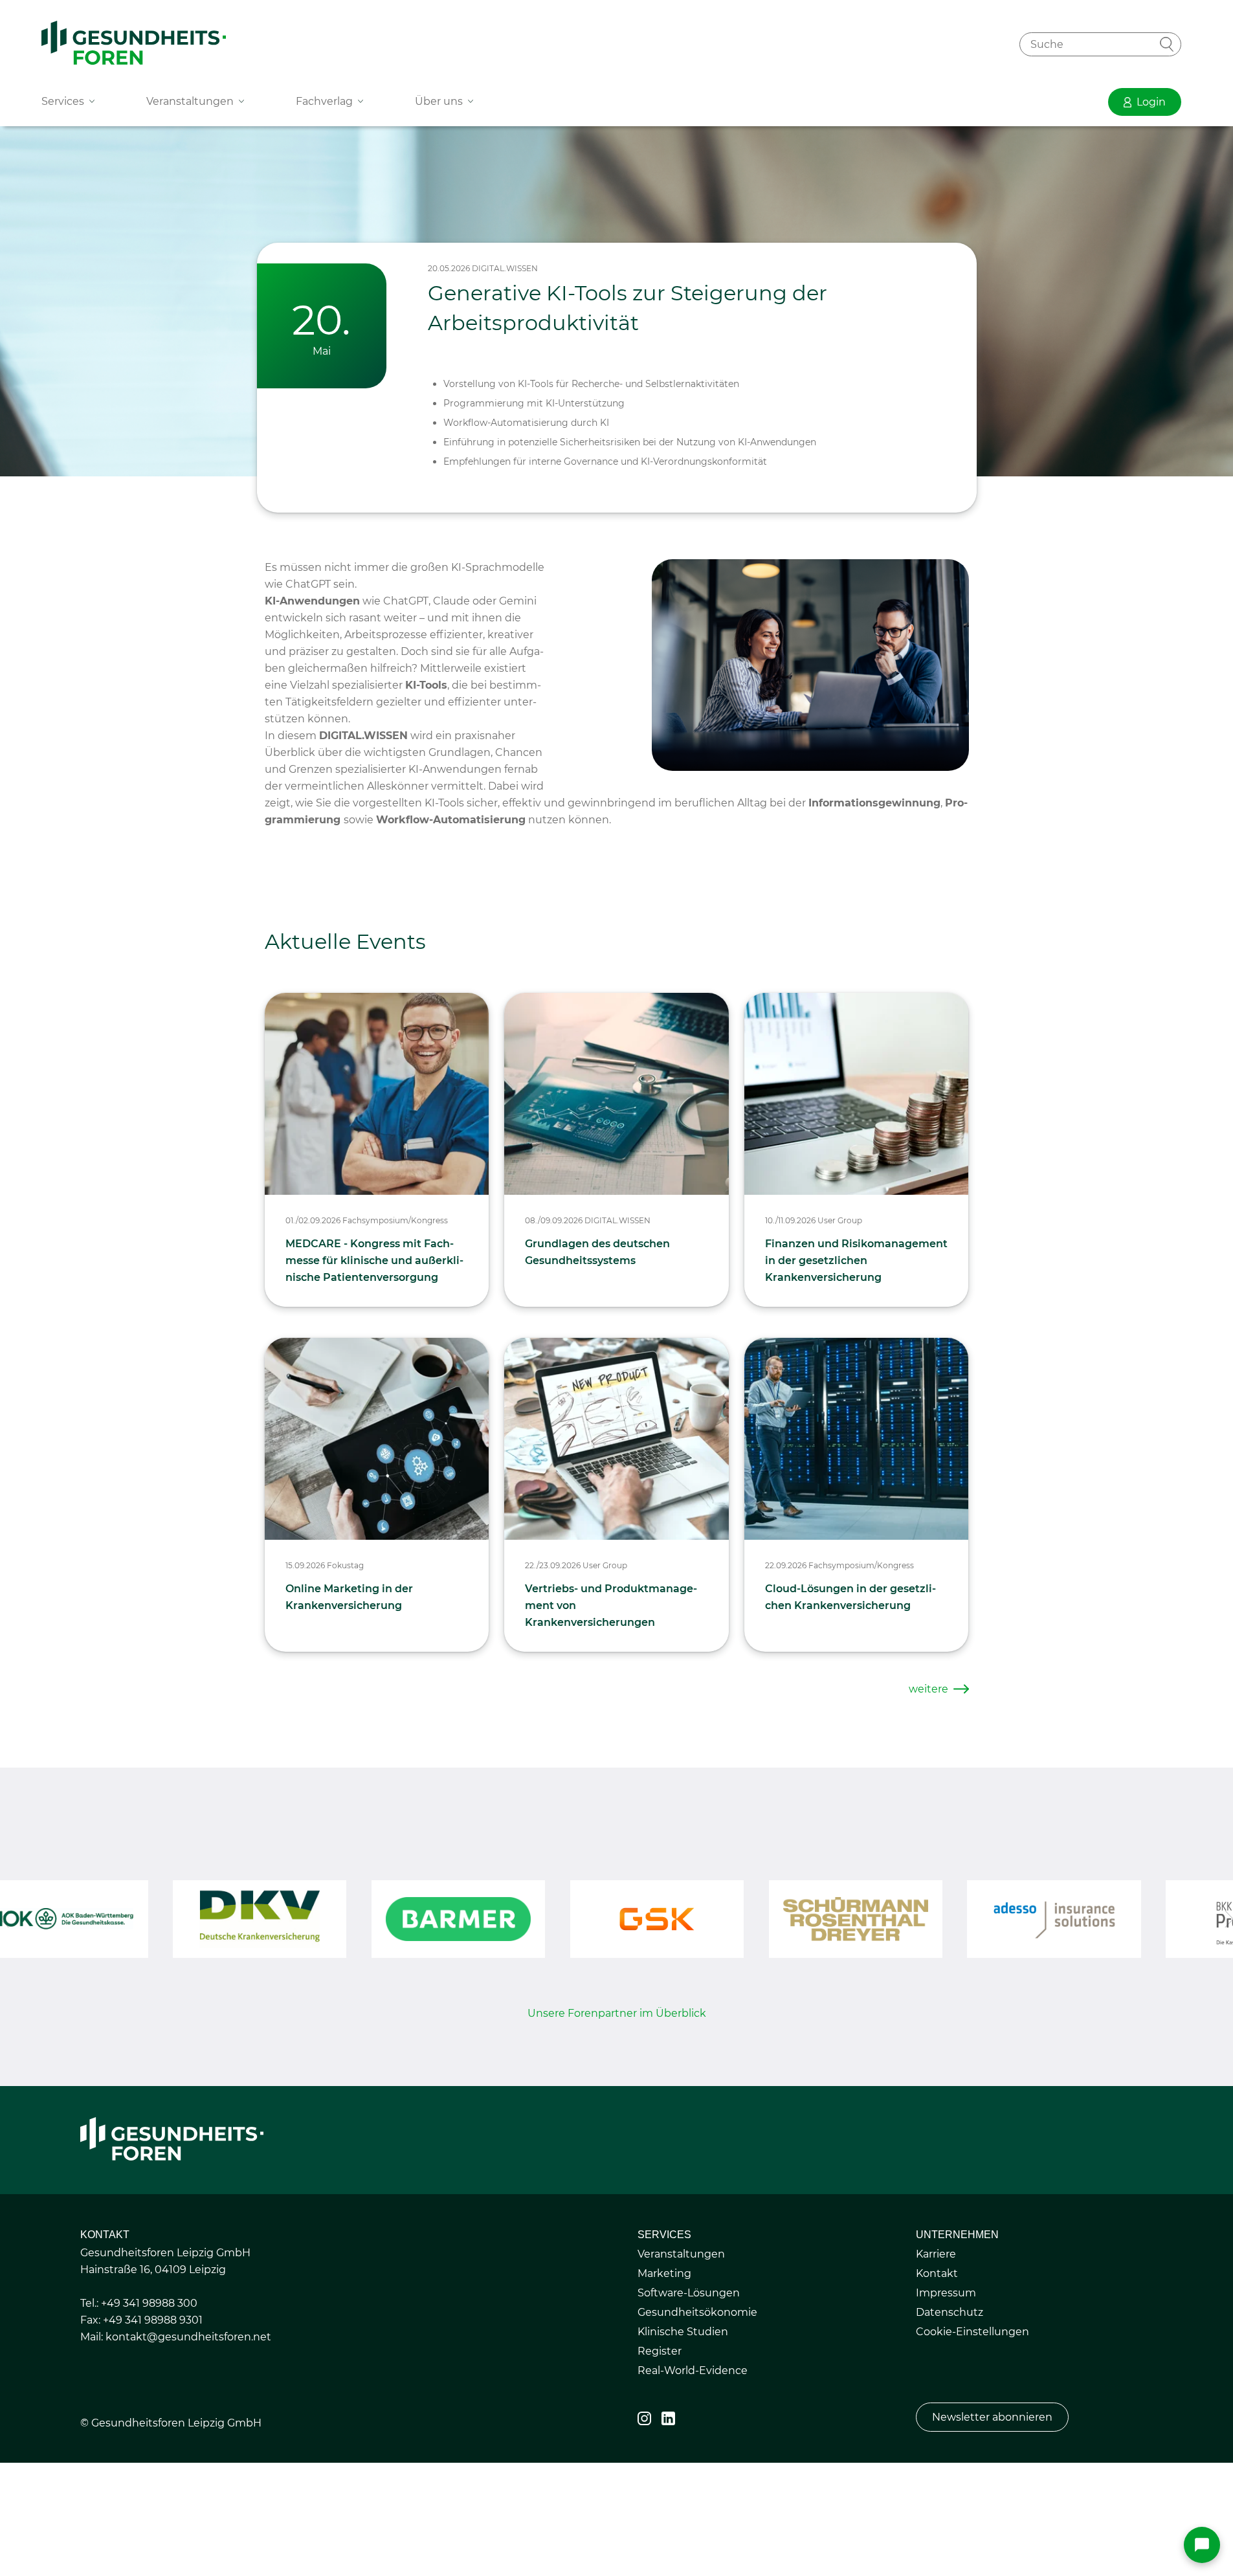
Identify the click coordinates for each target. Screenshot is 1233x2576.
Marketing (664, 2273)
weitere (928, 1689)
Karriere (936, 2254)
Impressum (946, 2293)
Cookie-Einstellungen (972, 2332)
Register (660, 2351)
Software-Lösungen (689, 2293)
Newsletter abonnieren (992, 2417)
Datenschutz (950, 2312)
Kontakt (937, 2273)
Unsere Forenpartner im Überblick (617, 2013)
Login (1151, 102)
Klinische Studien (683, 2332)
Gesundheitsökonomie (697, 2312)
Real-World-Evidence (693, 2371)
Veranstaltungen (681, 2254)
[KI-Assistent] (1202, 2545)
